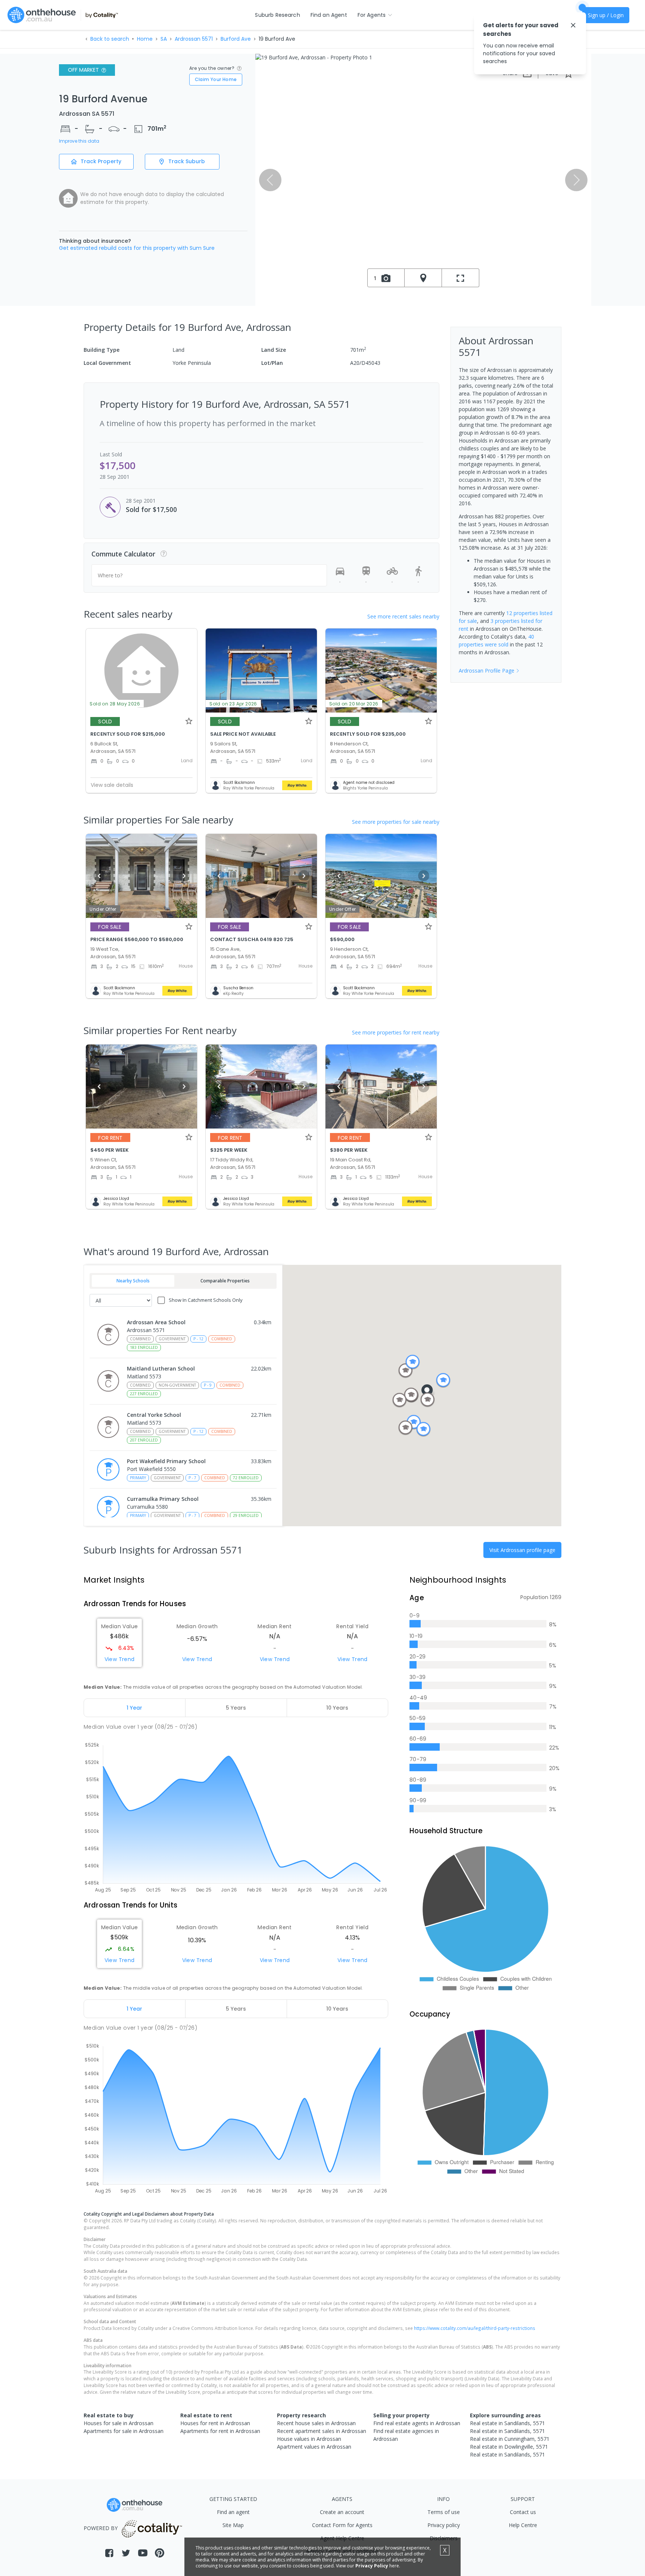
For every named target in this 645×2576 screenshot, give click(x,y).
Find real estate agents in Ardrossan (417, 2423)
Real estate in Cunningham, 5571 (510, 2439)
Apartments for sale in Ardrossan (124, 2431)
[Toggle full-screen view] (461, 278)
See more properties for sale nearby (396, 822)
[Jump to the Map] (423, 278)
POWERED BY (101, 2528)
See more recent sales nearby (403, 616)
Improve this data (79, 141)
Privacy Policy (372, 2566)
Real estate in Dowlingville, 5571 (509, 2447)
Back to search (110, 39)
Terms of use (444, 2512)
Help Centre (523, 2525)
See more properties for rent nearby (396, 1032)
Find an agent (233, 2512)
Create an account (342, 2512)
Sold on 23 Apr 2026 (233, 704)
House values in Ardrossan (309, 2439)
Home (145, 39)
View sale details (112, 785)
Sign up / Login (606, 15)
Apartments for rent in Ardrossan (220, 2431)
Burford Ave (236, 39)
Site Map (233, 2525)
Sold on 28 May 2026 (115, 704)
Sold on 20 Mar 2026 (354, 704)
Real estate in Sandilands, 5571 (507, 2423)
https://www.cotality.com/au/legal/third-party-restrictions (475, 2328)
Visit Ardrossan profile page (522, 1550)
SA (164, 39)
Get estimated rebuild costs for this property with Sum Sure (137, 248)
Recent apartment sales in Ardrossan (322, 2431)
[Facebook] (109, 2553)
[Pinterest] (160, 2553)
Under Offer (103, 909)
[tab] (135, 1708)
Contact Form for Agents (342, 2525)
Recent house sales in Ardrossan (316, 2423)
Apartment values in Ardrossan (314, 2447)
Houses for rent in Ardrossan (215, 2423)
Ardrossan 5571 (194, 39)
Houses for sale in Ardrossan (119, 2423)
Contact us (523, 2512)
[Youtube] (143, 2553)
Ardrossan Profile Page (487, 671)
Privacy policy (444, 2525)
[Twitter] (126, 2553)
